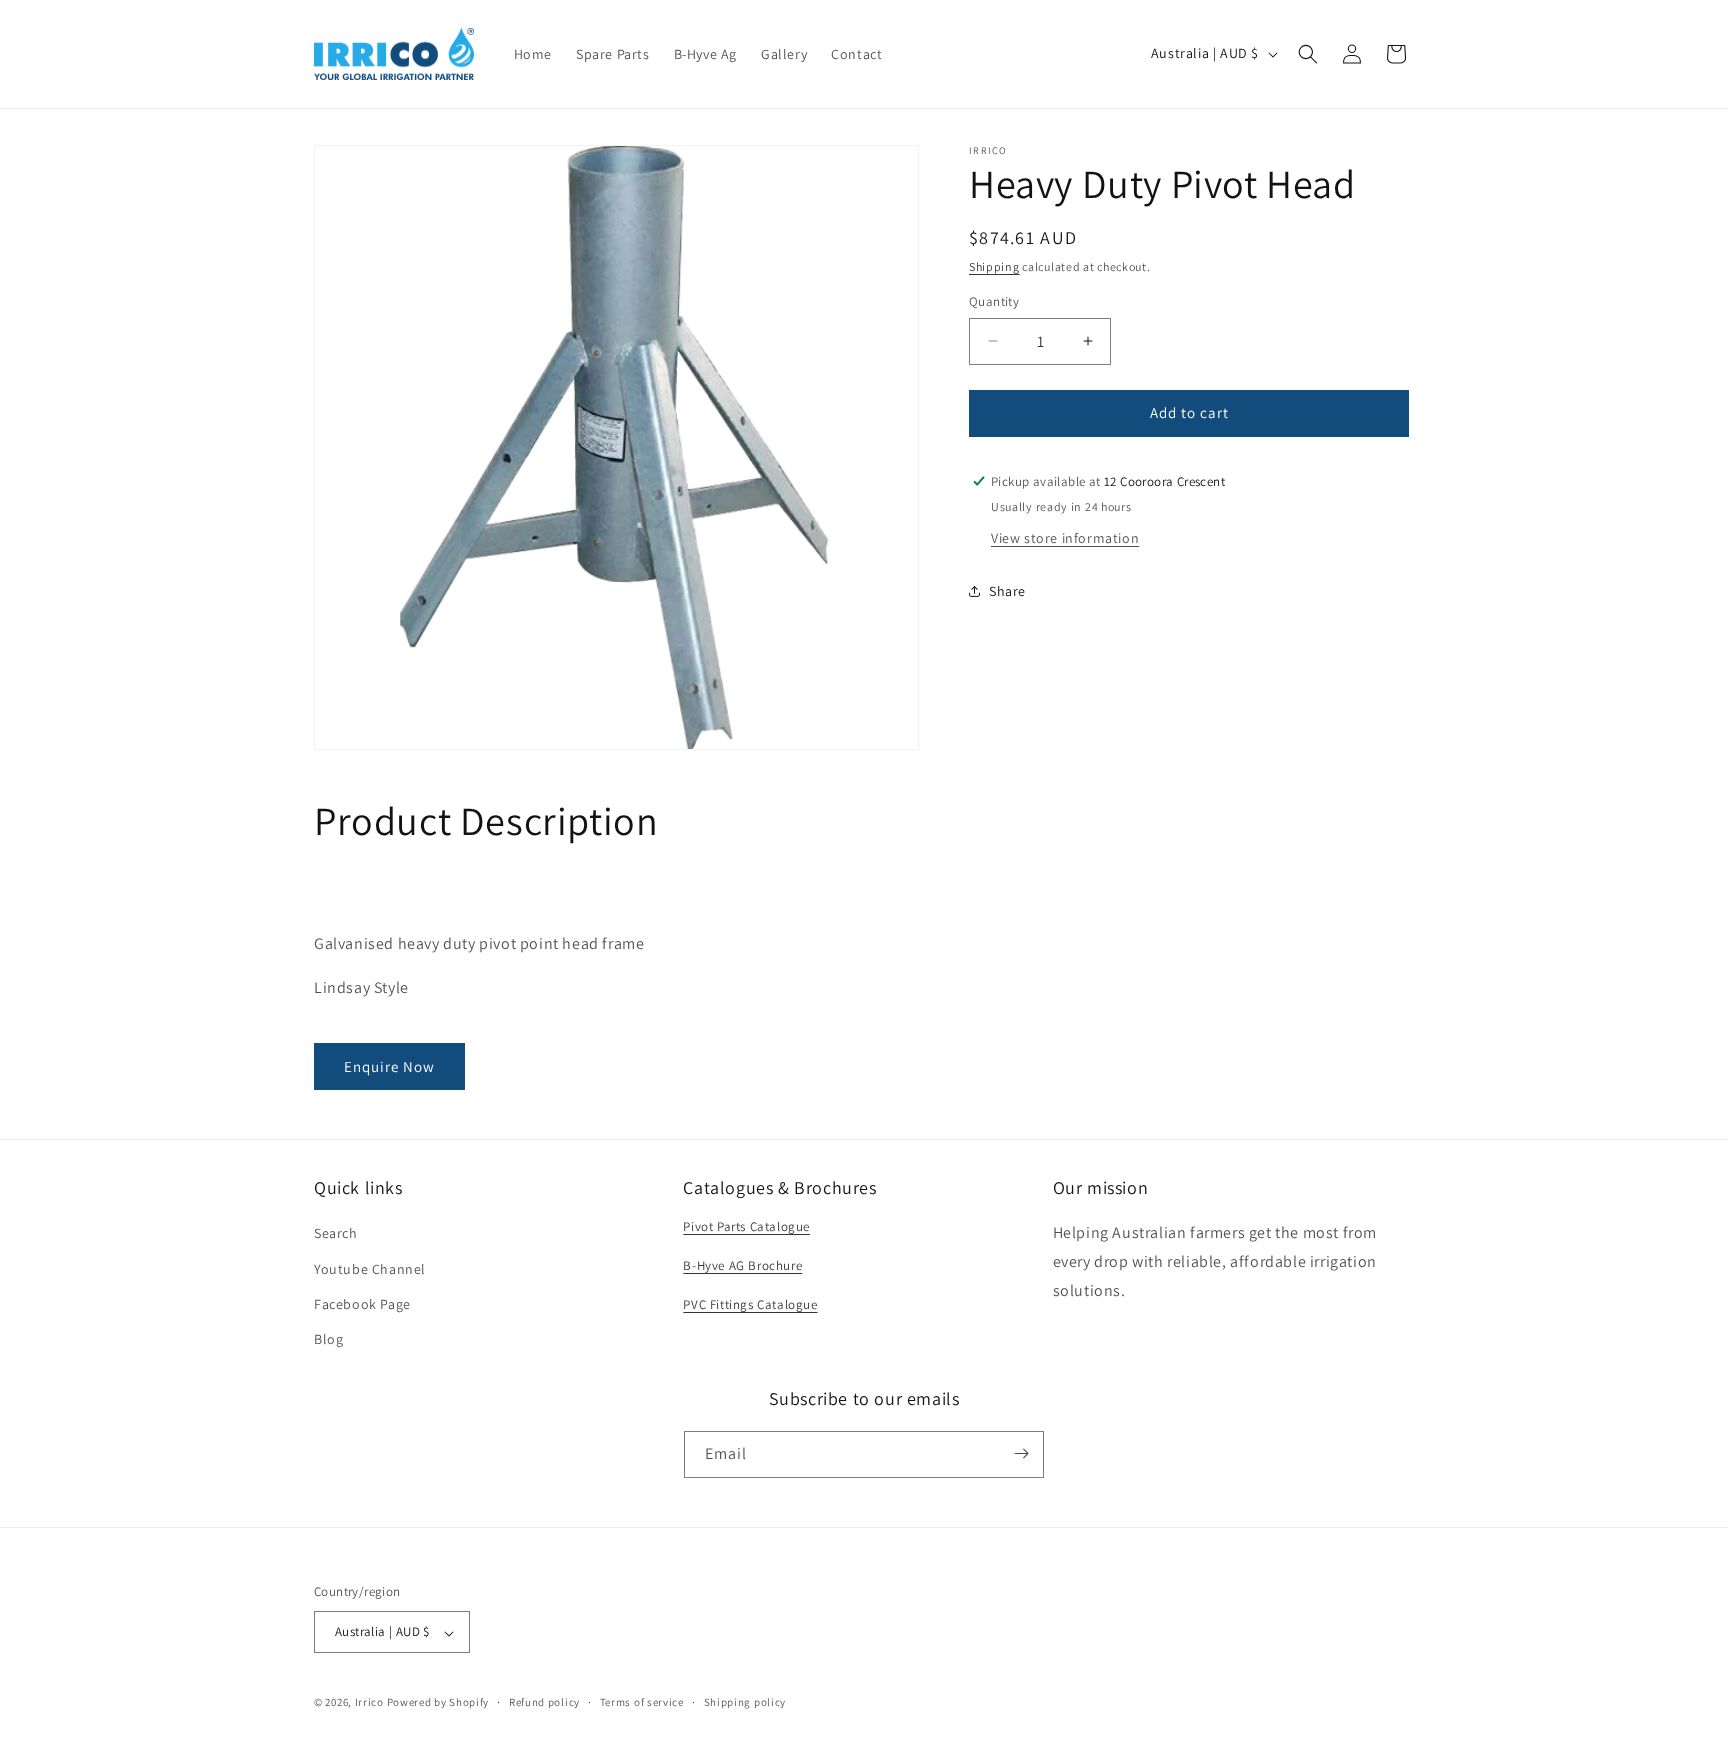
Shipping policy (745, 1702)
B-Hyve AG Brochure (742, 1265)
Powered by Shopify (438, 1703)
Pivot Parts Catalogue (746, 1226)
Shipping (994, 266)
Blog (328, 1339)
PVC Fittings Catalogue (750, 1303)
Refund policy (544, 1702)
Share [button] (1007, 591)
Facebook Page (362, 1303)
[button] (1308, 54)
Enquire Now (389, 1066)
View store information (1065, 537)
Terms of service (642, 1702)
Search (336, 1233)
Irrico (369, 1703)
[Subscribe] (1021, 1453)
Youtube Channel (370, 1268)
